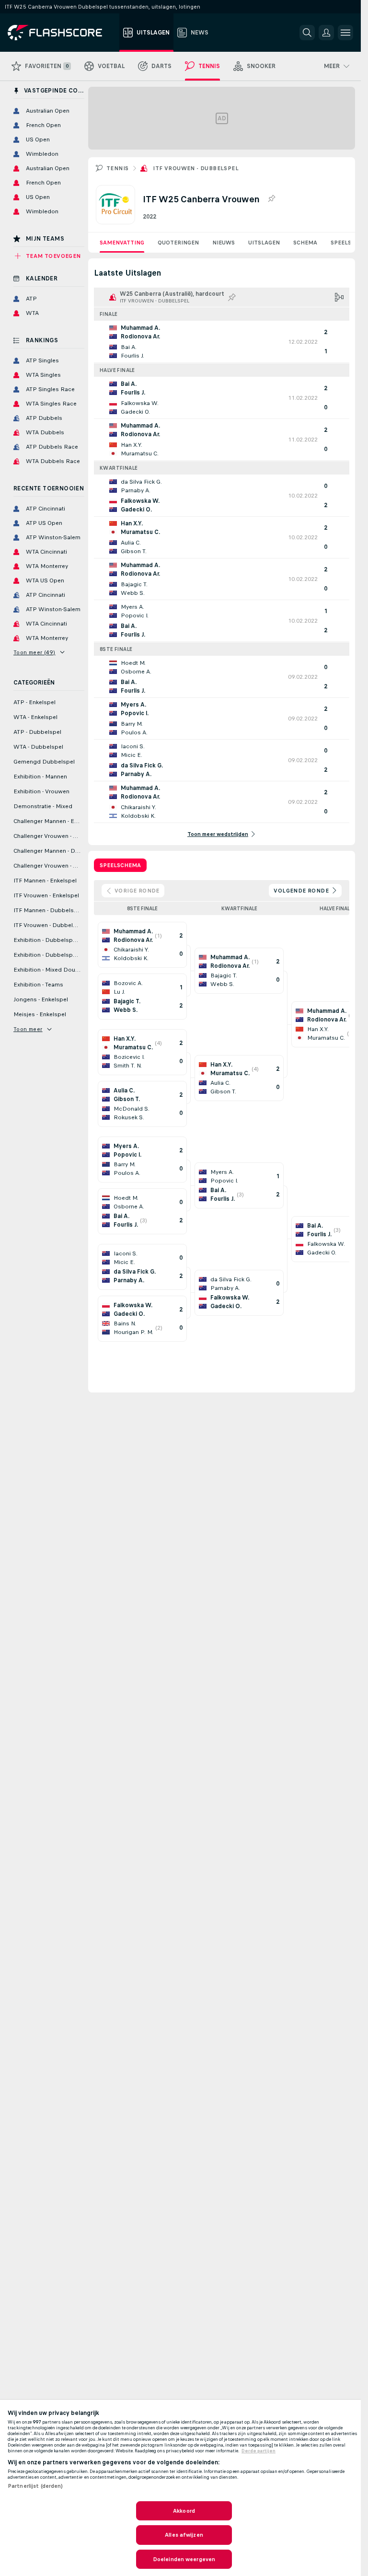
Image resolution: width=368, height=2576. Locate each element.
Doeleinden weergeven (184, 2559)
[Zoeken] (307, 33)
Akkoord (184, 2511)
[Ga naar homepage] (62, 33)
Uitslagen (264, 243)
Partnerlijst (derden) (35, 2486)
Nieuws (224, 243)
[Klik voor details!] (222, 342)
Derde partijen (259, 2451)
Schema (305, 243)
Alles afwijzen (184, 2535)
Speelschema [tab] (120, 865)
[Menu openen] (345, 33)
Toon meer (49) (34, 652)
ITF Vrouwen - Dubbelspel (196, 168)
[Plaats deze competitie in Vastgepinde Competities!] (271, 199)
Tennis (117, 168)
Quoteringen (178, 243)
